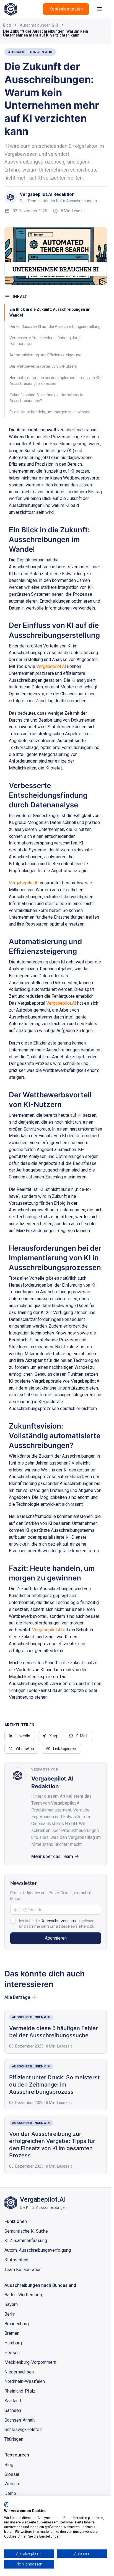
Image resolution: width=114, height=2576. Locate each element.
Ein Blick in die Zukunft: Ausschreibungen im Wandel (50, 312)
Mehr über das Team (52, 1856)
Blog (7, 25)
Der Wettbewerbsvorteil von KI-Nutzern (43, 366)
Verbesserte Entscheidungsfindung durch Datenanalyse (46, 341)
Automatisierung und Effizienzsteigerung (45, 355)
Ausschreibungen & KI (39, 25)
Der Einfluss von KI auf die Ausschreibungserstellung (55, 326)
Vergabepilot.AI (51, 666)
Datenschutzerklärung (60, 1921)
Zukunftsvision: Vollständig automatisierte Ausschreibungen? (46, 398)
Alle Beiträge (17, 1997)
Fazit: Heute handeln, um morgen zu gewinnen (50, 412)
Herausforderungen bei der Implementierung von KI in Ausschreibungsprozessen (56, 381)
